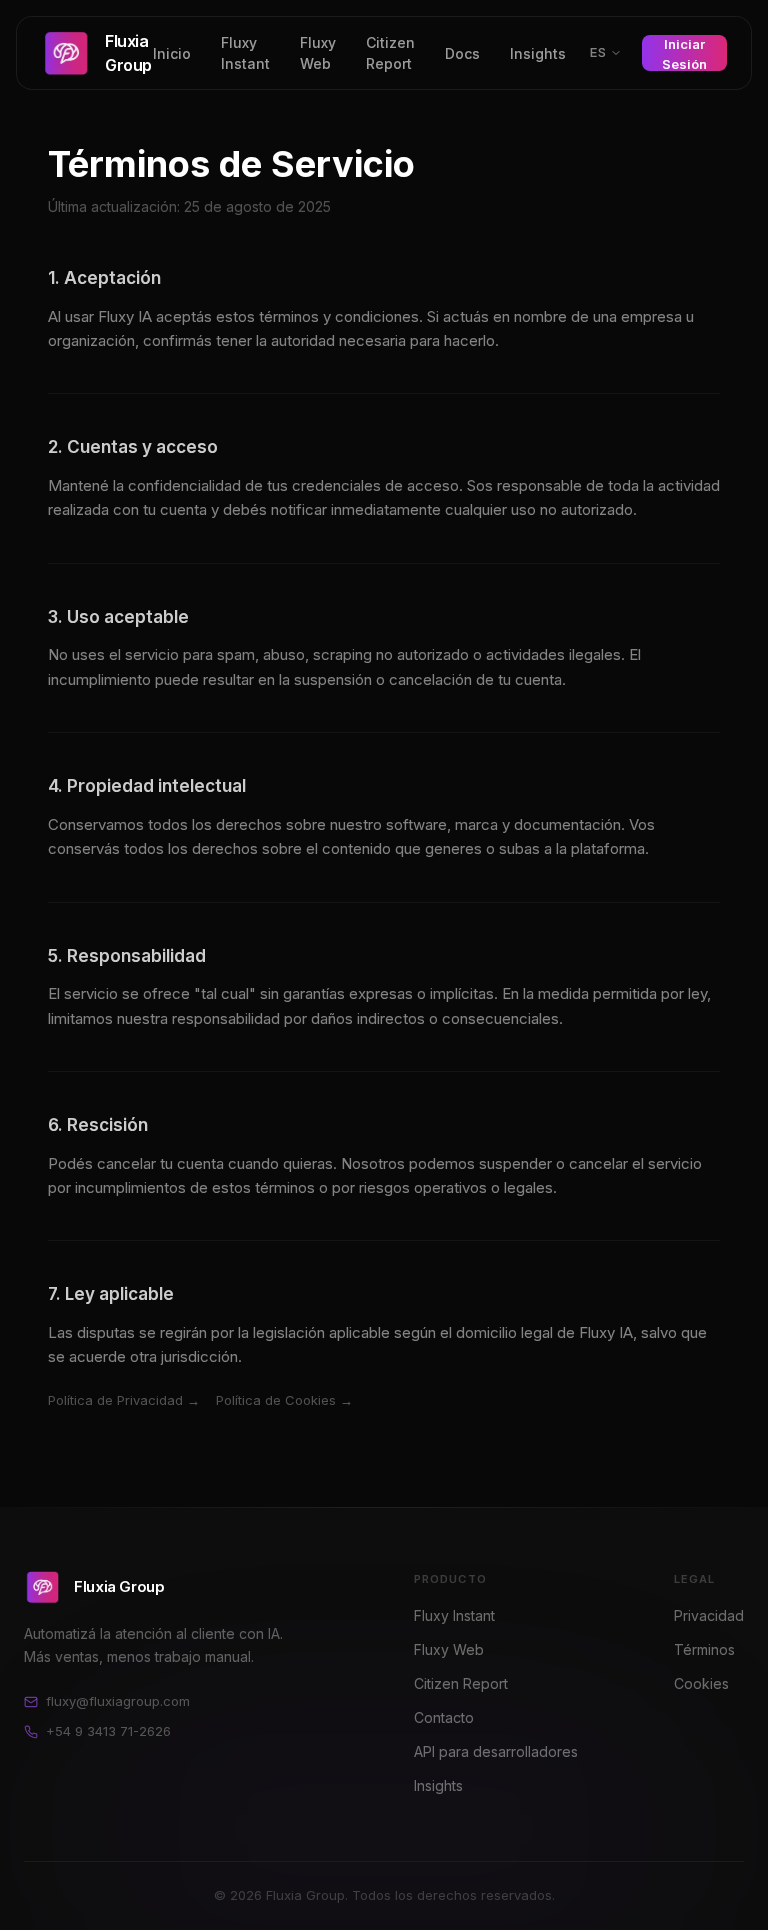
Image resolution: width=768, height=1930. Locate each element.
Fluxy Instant (245, 53)
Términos (704, 1649)
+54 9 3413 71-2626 (108, 1731)
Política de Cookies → (284, 1400)
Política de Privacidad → (124, 1400)
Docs (462, 53)
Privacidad (709, 1615)
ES (598, 52)
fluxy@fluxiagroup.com (118, 1701)
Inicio (172, 53)
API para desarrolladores (496, 1751)
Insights (538, 53)
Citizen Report (390, 53)
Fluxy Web (318, 53)
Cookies (701, 1683)
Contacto (444, 1717)
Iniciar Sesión (684, 53)
